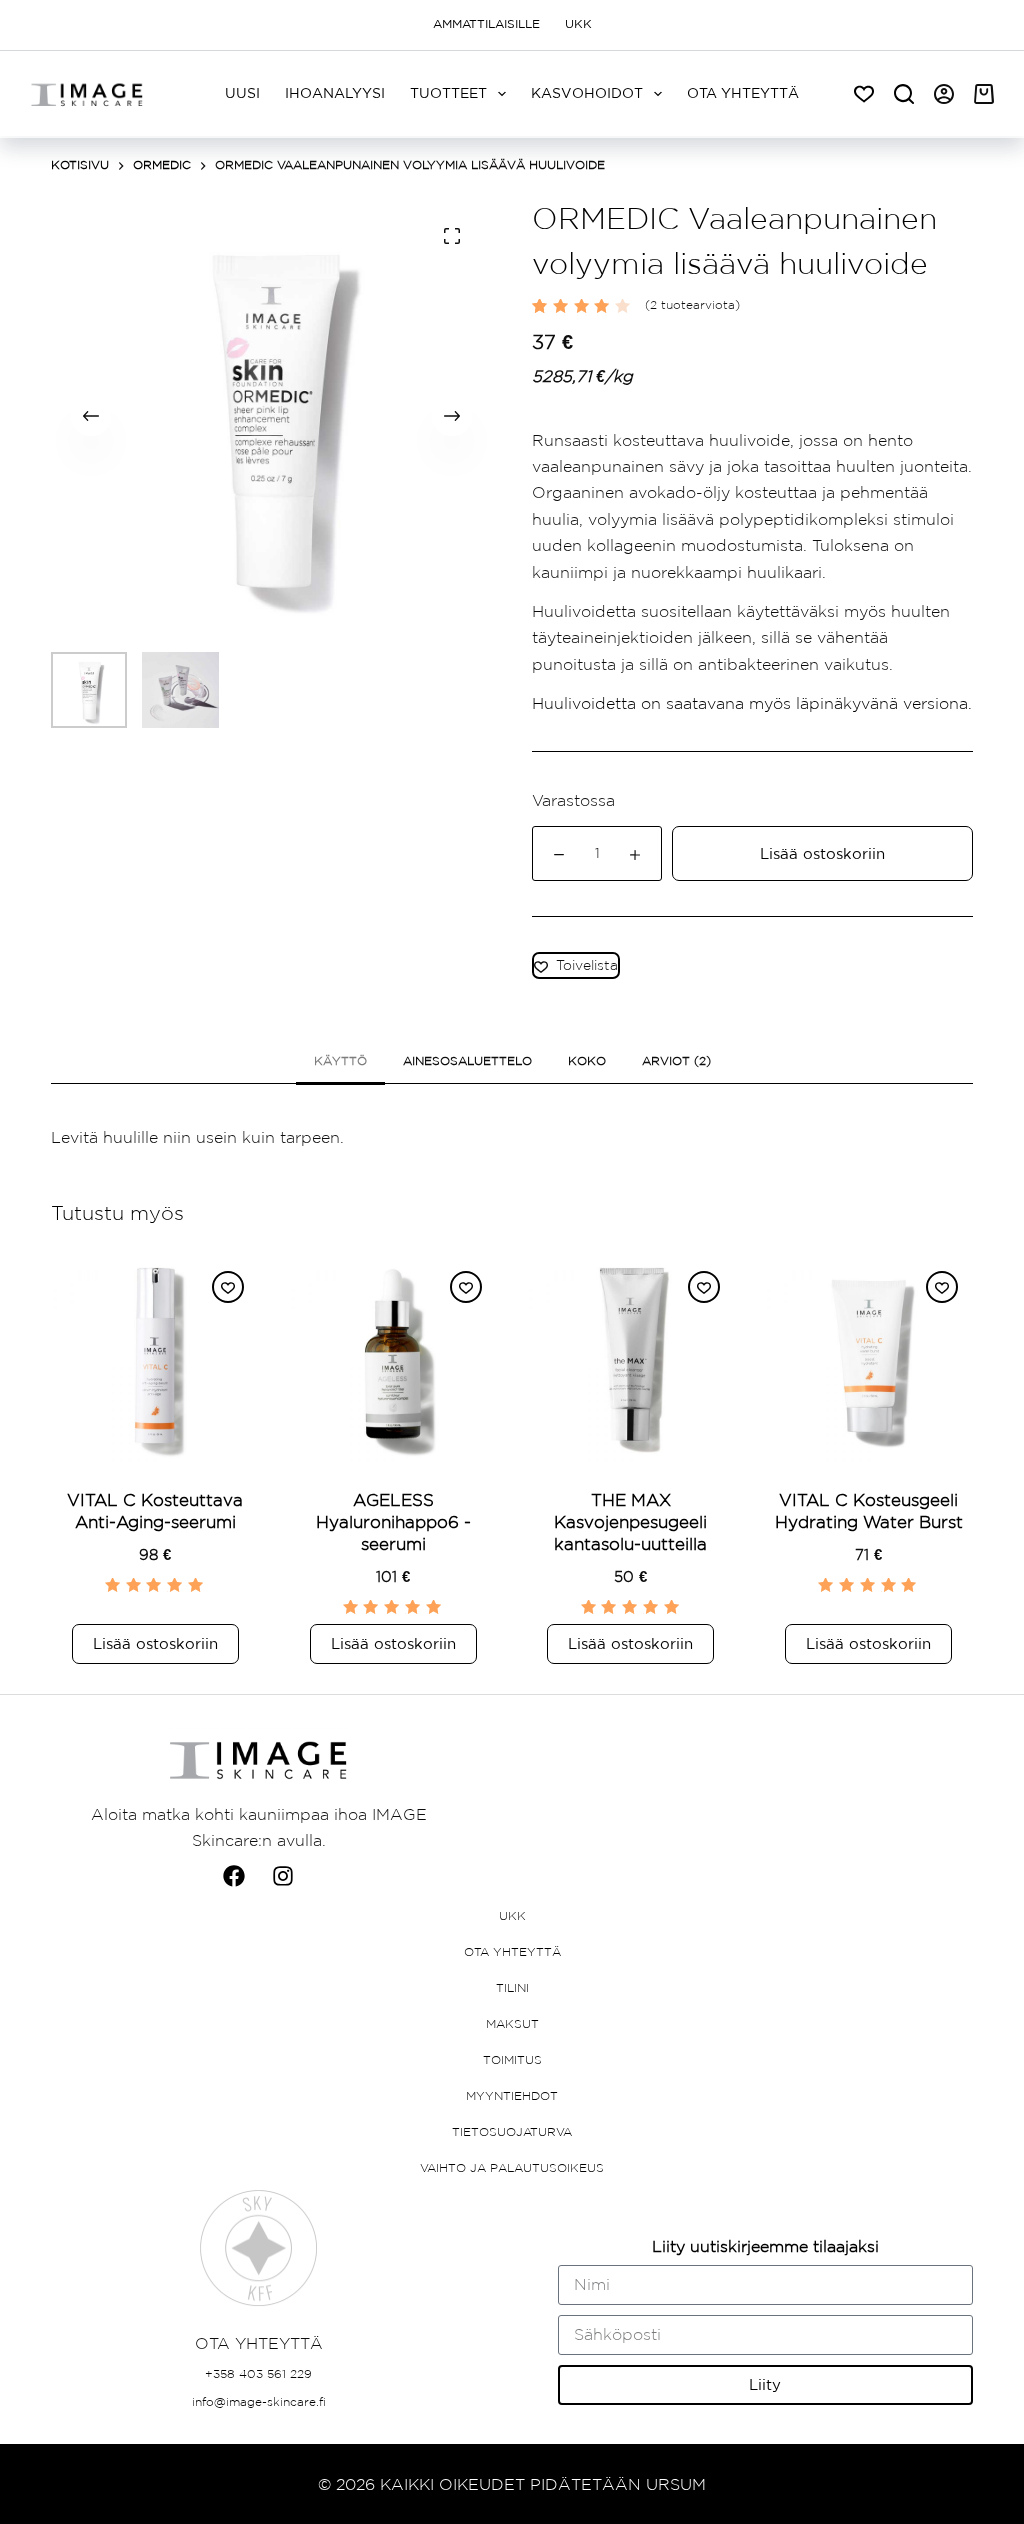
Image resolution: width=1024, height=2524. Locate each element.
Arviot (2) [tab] (676, 1061)
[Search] (904, 94)
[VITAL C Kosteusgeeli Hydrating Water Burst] (869, 1360)
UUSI (242, 93)
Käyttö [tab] (340, 1061)
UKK (578, 24)
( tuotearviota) (692, 305)
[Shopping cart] (984, 94)
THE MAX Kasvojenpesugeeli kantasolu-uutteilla (630, 1521)
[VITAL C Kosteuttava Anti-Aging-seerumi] (155, 1360)
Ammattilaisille (486, 24)
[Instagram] (283, 1876)
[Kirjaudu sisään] (944, 94)
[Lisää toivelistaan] (228, 1287)
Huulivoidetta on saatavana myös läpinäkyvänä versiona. (752, 703)
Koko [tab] (587, 1061)
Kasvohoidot (587, 93)
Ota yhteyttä (743, 93)
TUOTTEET (448, 93)
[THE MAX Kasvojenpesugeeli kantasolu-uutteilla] (631, 1360)
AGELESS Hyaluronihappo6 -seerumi (393, 1521)
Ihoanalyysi (335, 93)
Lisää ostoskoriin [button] (155, 1643)
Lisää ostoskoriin (822, 853)
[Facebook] (234, 1876)
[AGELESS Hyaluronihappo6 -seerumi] (393, 1360)
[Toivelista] (864, 94)
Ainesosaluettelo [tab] (467, 1061)
